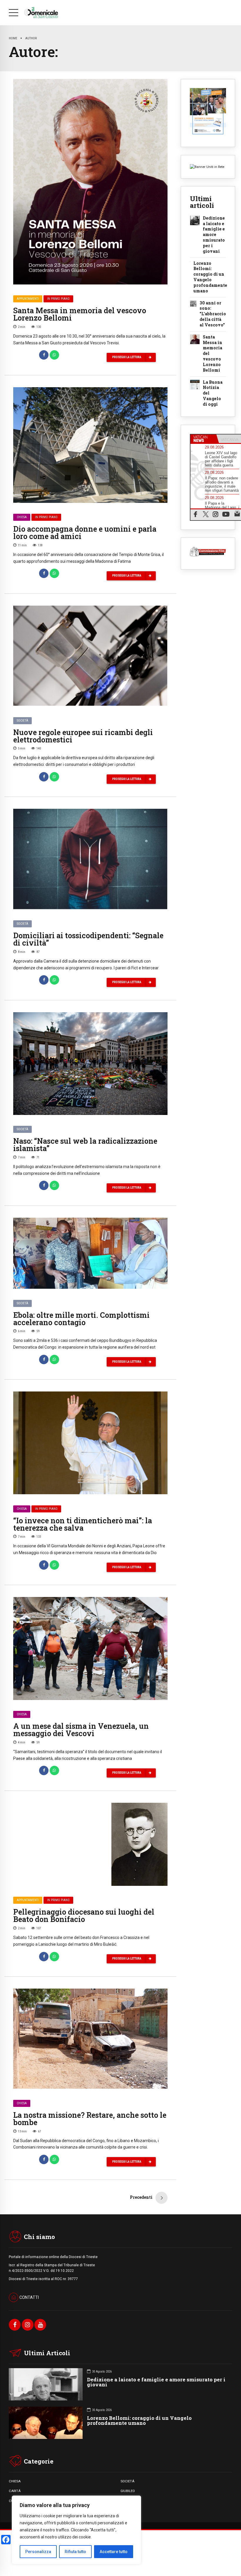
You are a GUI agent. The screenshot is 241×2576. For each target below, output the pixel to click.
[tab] (203, 439)
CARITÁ (15, 2491)
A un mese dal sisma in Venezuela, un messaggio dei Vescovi (81, 1730)
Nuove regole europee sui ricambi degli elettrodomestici (83, 736)
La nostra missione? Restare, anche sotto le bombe (90, 2119)
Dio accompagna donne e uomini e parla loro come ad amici (85, 533)
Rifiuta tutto (75, 2552)
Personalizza (38, 2552)
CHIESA (15, 2481)
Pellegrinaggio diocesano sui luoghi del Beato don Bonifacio (84, 1915)
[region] (76, 2530)
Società (22, 721)
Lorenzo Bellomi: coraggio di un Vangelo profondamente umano (210, 277)
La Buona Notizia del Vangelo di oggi (213, 393)
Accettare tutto (114, 2552)
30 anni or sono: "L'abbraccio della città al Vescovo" (213, 314)
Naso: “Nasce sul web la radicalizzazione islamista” (85, 1145)
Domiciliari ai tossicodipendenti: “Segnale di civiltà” (88, 939)
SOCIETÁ (127, 2481)
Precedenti (141, 2197)
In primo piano (58, 299)
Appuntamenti (28, 299)
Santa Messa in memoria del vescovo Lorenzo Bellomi (80, 314)
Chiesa (22, 517)
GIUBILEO (128, 2491)
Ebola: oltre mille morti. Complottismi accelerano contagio (81, 1319)
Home (13, 38)
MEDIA (126, 2501)
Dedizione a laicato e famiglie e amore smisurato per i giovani (214, 235)
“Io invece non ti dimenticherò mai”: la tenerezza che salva (83, 1524)
